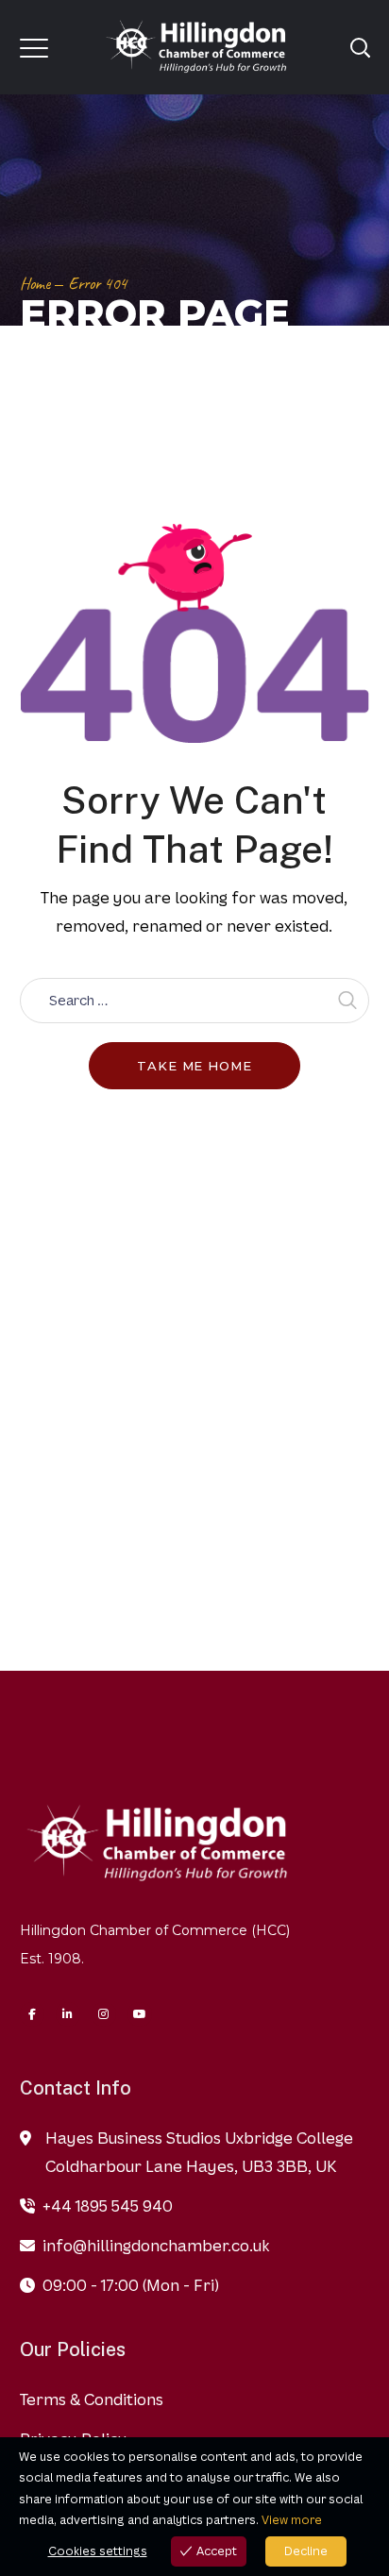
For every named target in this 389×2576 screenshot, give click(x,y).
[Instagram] (104, 2014)
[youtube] (140, 2014)
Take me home (194, 1066)
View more (292, 2520)
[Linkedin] (68, 2014)
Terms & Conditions (92, 2399)
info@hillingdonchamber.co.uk (156, 2246)
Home (35, 283)
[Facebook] (32, 2014)
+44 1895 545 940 (108, 2206)
